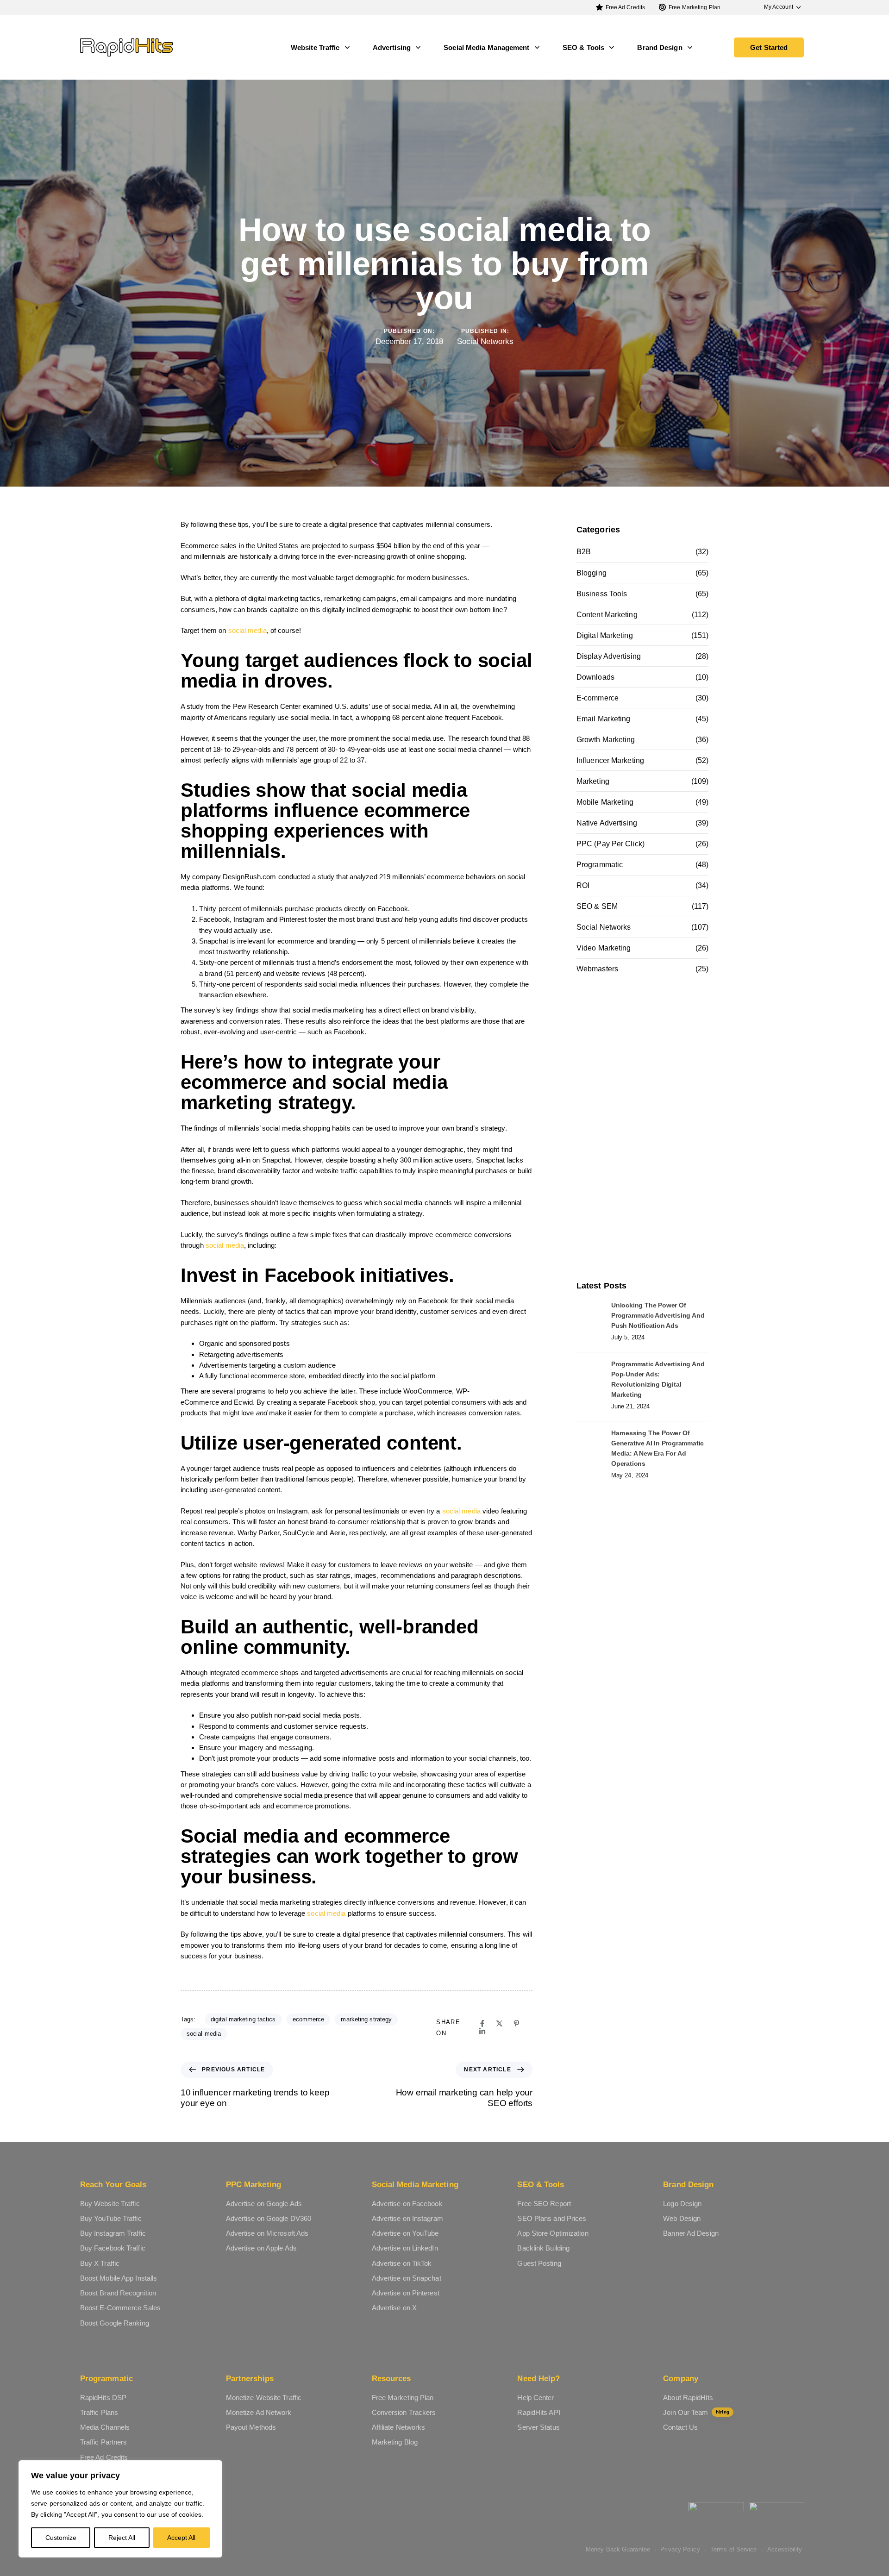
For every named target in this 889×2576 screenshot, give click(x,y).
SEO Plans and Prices (552, 2218)
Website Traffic (315, 47)
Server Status (538, 2427)
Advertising (392, 47)
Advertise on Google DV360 (269, 2218)
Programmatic (600, 865)
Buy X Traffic (100, 2263)
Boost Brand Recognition (118, 2293)
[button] (778, 7)
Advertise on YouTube (405, 2233)
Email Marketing (604, 719)
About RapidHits (688, 2398)
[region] (120, 2509)
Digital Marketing (605, 635)
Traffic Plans (99, 2412)
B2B (584, 552)
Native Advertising (607, 823)
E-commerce (598, 698)
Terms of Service (734, 2549)
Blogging (592, 573)
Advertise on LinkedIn (405, 2248)
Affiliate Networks (399, 2427)
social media (247, 630)
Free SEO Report (544, 2204)
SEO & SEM (597, 906)
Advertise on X (394, 2308)
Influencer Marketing (610, 760)
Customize (61, 2538)
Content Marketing (607, 615)
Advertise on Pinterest (406, 2293)
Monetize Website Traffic (264, 2398)
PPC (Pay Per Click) (610, 844)
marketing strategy (366, 2019)
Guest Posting (539, 2263)
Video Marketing (604, 948)
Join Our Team (696, 2412)
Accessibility (785, 2549)
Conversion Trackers (404, 2412)
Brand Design (660, 47)
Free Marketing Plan (695, 7)
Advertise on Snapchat (407, 2278)
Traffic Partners (104, 2442)
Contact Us (680, 2427)
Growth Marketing (606, 740)
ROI (583, 885)
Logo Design (682, 2204)
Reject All (122, 2538)
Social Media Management (486, 47)
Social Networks (485, 341)
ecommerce (309, 2019)
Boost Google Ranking (115, 2323)
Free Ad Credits (626, 7)
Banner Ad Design (691, 2233)
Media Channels (105, 2427)
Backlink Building (543, 2248)
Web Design (682, 2218)
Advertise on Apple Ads (261, 2248)
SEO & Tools (583, 47)
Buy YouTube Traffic (111, 2218)
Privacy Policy (680, 2549)
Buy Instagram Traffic (113, 2233)
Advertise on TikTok (402, 2263)
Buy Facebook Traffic (113, 2248)
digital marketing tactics (243, 2019)
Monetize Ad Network (259, 2412)
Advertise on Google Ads (264, 2204)
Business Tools (602, 594)
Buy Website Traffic (110, 2204)
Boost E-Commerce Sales (120, 2308)
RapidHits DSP (103, 2398)
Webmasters (597, 969)
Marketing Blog (395, 2442)
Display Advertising (609, 656)
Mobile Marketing (605, 802)
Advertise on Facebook (407, 2204)
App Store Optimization (553, 2233)
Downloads (595, 677)
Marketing (593, 781)
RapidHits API (538, 2412)
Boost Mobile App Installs (119, 2278)
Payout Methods (251, 2427)
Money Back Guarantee (618, 2549)
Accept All (181, 2538)
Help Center (535, 2398)
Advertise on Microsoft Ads (267, 2233)
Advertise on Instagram (407, 2218)
